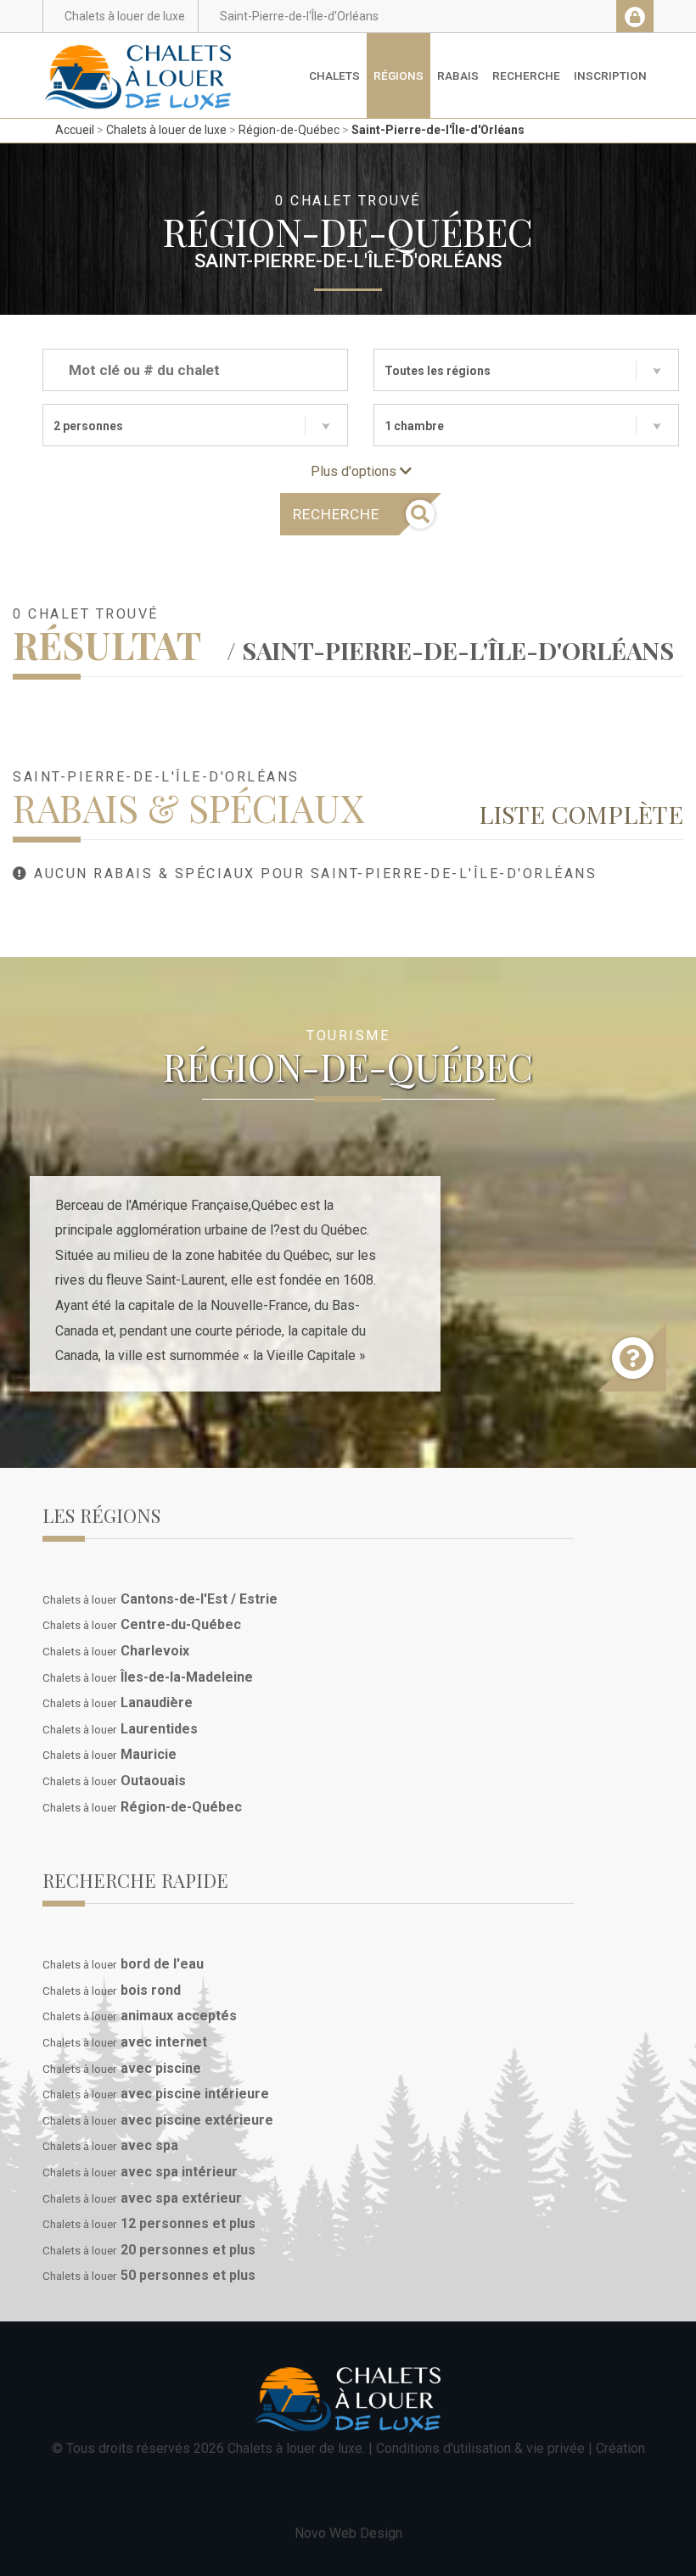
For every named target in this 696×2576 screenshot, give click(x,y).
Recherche (526, 76)
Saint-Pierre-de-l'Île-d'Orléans (438, 130)
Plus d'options (355, 471)
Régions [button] (399, 76)
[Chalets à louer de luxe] (138, 54)
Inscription (610, 76)
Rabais (458, 76)
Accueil (75, 130)
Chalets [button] (334, 76)
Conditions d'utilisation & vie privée (480, 2448)
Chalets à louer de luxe (166, 130)
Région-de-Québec (289, 130)
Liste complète (581, 814)
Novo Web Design (348, 2533)
